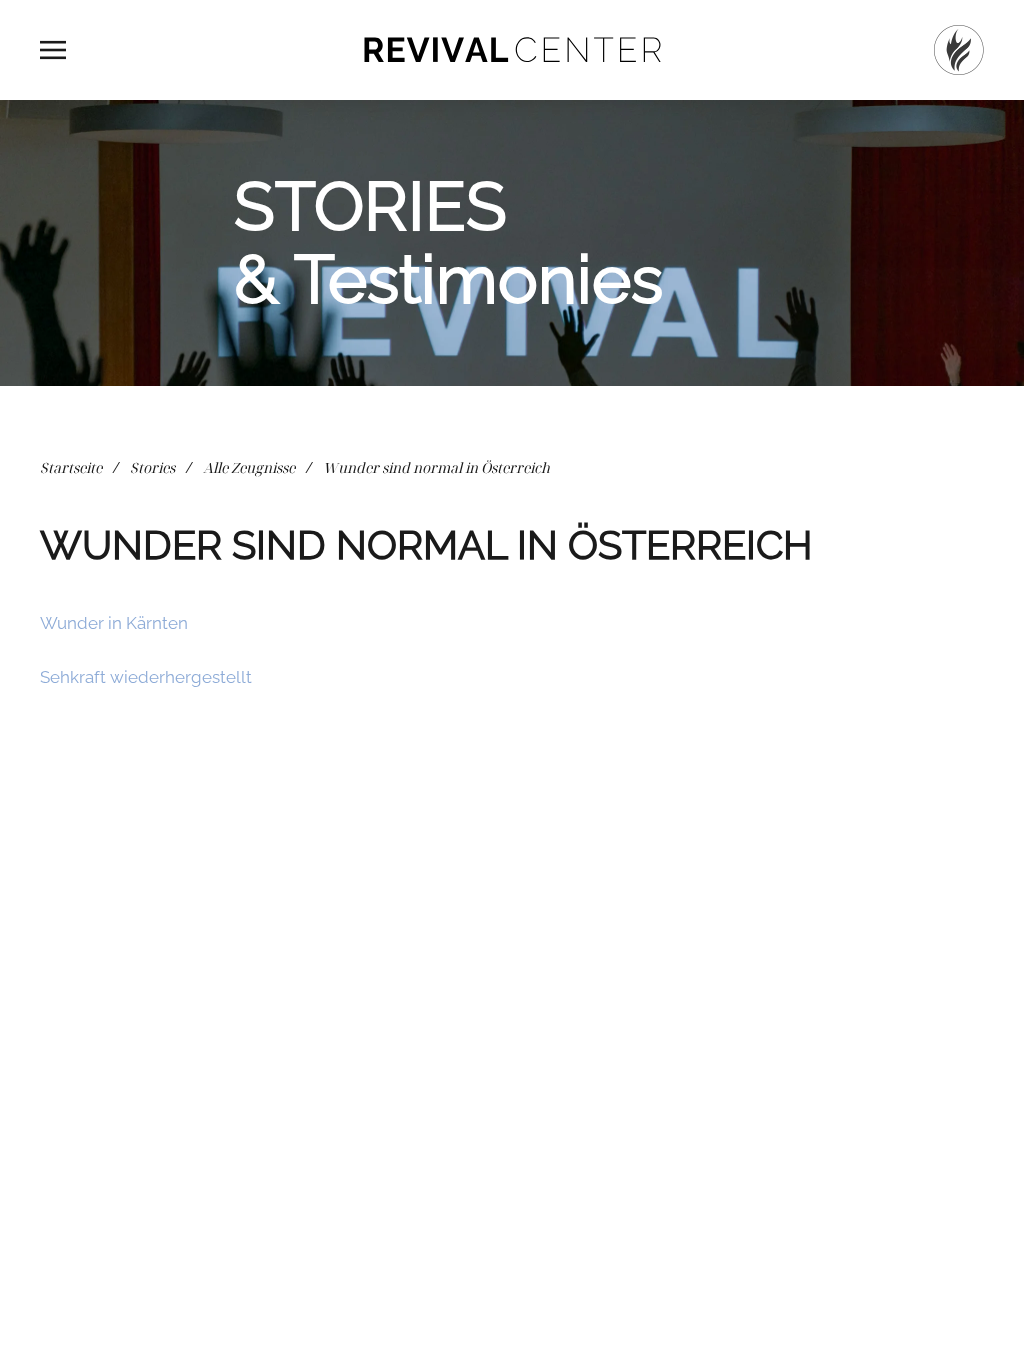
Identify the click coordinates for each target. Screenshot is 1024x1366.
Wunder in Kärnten (114, 623)
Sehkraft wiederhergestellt (146, 677)
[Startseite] (959, 50)
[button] (53, 50)
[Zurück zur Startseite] (512, 50)
